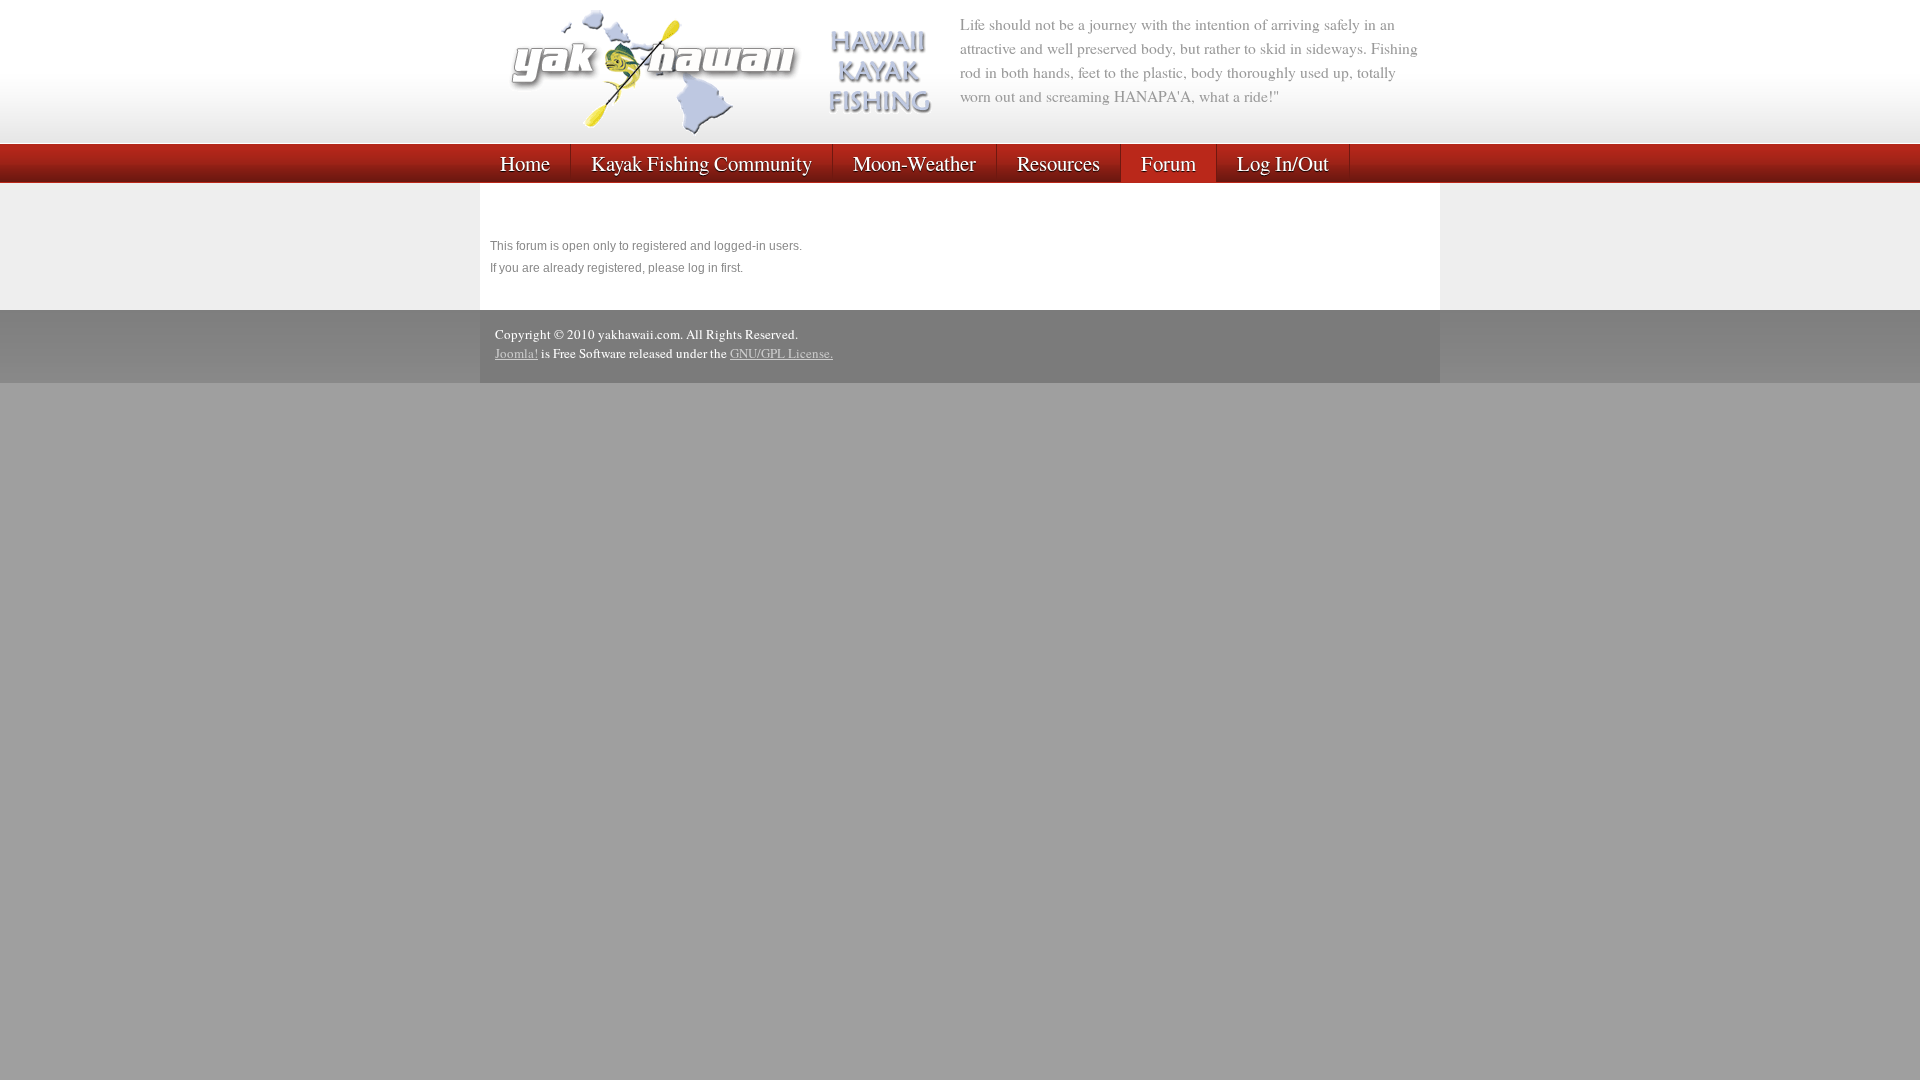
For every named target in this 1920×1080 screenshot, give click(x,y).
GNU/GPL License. (781, 353)
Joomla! (516, 353)
